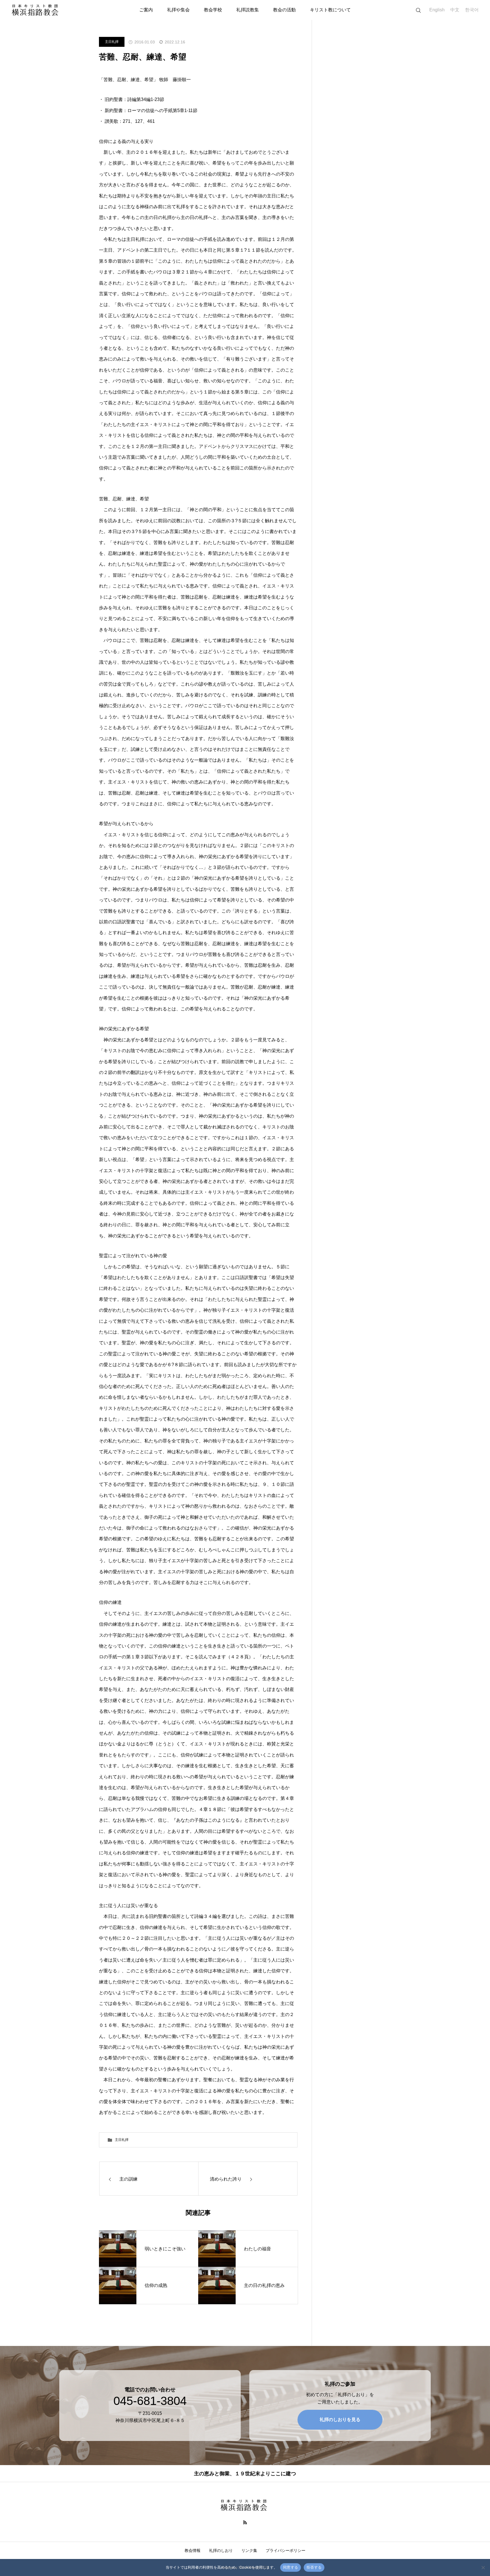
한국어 (472, 10)
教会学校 (213, 10)
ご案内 (146, 10)
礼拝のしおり (221, 2550)
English (437, 10)
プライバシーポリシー (286, 2550)
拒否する (314, 2567)
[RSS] (245, 2522)
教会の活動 (284, 10)
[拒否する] (483, 2567)
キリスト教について (330, 10)
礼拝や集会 (178, 10)
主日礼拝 (112, 42)
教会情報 (193, 2550)
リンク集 (249, 2550)
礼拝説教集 (248, 10)
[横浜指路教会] (36, 10)
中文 (455, 10)
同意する (291, 2567)
